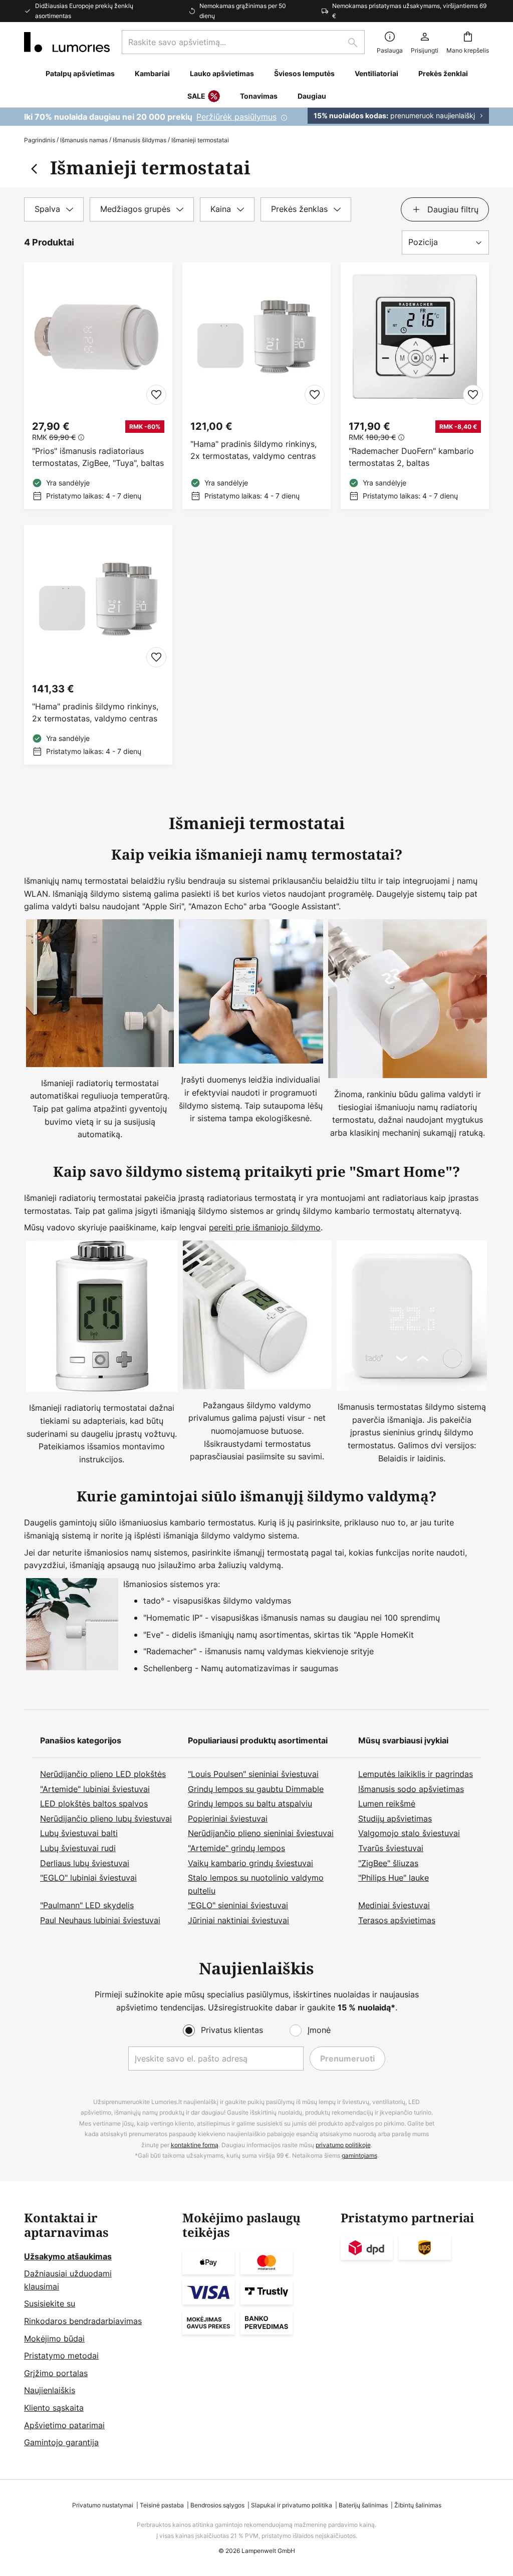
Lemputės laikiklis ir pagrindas (416, 1774)
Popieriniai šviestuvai (228, 1819)
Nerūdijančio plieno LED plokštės (103, 1774)
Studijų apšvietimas (395, 1819)
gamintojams (359, 2155)
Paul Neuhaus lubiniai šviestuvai (100, 1920)
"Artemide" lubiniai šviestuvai (95, 1789)
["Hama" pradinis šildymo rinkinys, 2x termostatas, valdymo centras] (256, 386)
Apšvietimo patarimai (64, 2425)
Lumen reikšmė (387, 1804)
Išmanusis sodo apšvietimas (411, 1789)
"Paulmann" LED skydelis (87, 1905)
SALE (196, 96)
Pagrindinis (40, 140)
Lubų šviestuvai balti (79, 1833)
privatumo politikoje (343, 2145)
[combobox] (243, 42)
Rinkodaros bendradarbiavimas (83, 2321)
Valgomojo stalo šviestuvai (409, 1833)
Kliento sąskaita (54, 2408)
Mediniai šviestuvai (394, 1905)
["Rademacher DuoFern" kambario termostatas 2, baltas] (415, 386)
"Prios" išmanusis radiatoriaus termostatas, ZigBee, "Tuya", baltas (98, 457)
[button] (156, 395)
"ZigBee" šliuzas (388, 1863)
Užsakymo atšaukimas (68, 2256)
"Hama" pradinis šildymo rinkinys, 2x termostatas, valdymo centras (253, 450)
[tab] (54, 209)
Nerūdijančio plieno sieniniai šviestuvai (261, 1833)
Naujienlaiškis (50, 2390)
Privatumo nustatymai (103, 2505)
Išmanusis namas (84, 140)
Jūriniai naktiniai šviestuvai (238, 1920)
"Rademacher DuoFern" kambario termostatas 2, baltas (411, 457)
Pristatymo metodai (61, 2356)
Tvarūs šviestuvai (391, 1848)
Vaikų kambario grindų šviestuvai (250, 1863)
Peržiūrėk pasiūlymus (236, 117)
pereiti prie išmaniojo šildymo (265, 1227)
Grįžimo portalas (56, 2373)
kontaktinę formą (195, 2145)
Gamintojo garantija (61, 2442)
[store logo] (67, 42)
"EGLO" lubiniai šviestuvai (88, 1878)
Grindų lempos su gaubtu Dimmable (256, 1789)
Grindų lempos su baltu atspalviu (250, 1804)
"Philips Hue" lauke (394, 1878)
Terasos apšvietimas (397, 1920)
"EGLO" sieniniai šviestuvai (238, 1905)
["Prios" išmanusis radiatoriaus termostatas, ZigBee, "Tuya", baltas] (98, 386)
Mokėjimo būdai (54, 2339)
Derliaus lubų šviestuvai (85, 1863)
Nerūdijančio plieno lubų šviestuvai (106, 1819)
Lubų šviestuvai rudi (78, 1848)
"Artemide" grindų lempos (236, 1848)
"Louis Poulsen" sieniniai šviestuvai (253, 1774)
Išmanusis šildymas (140, 140)
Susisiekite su (50, 2303)
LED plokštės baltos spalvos (94, 1804)
